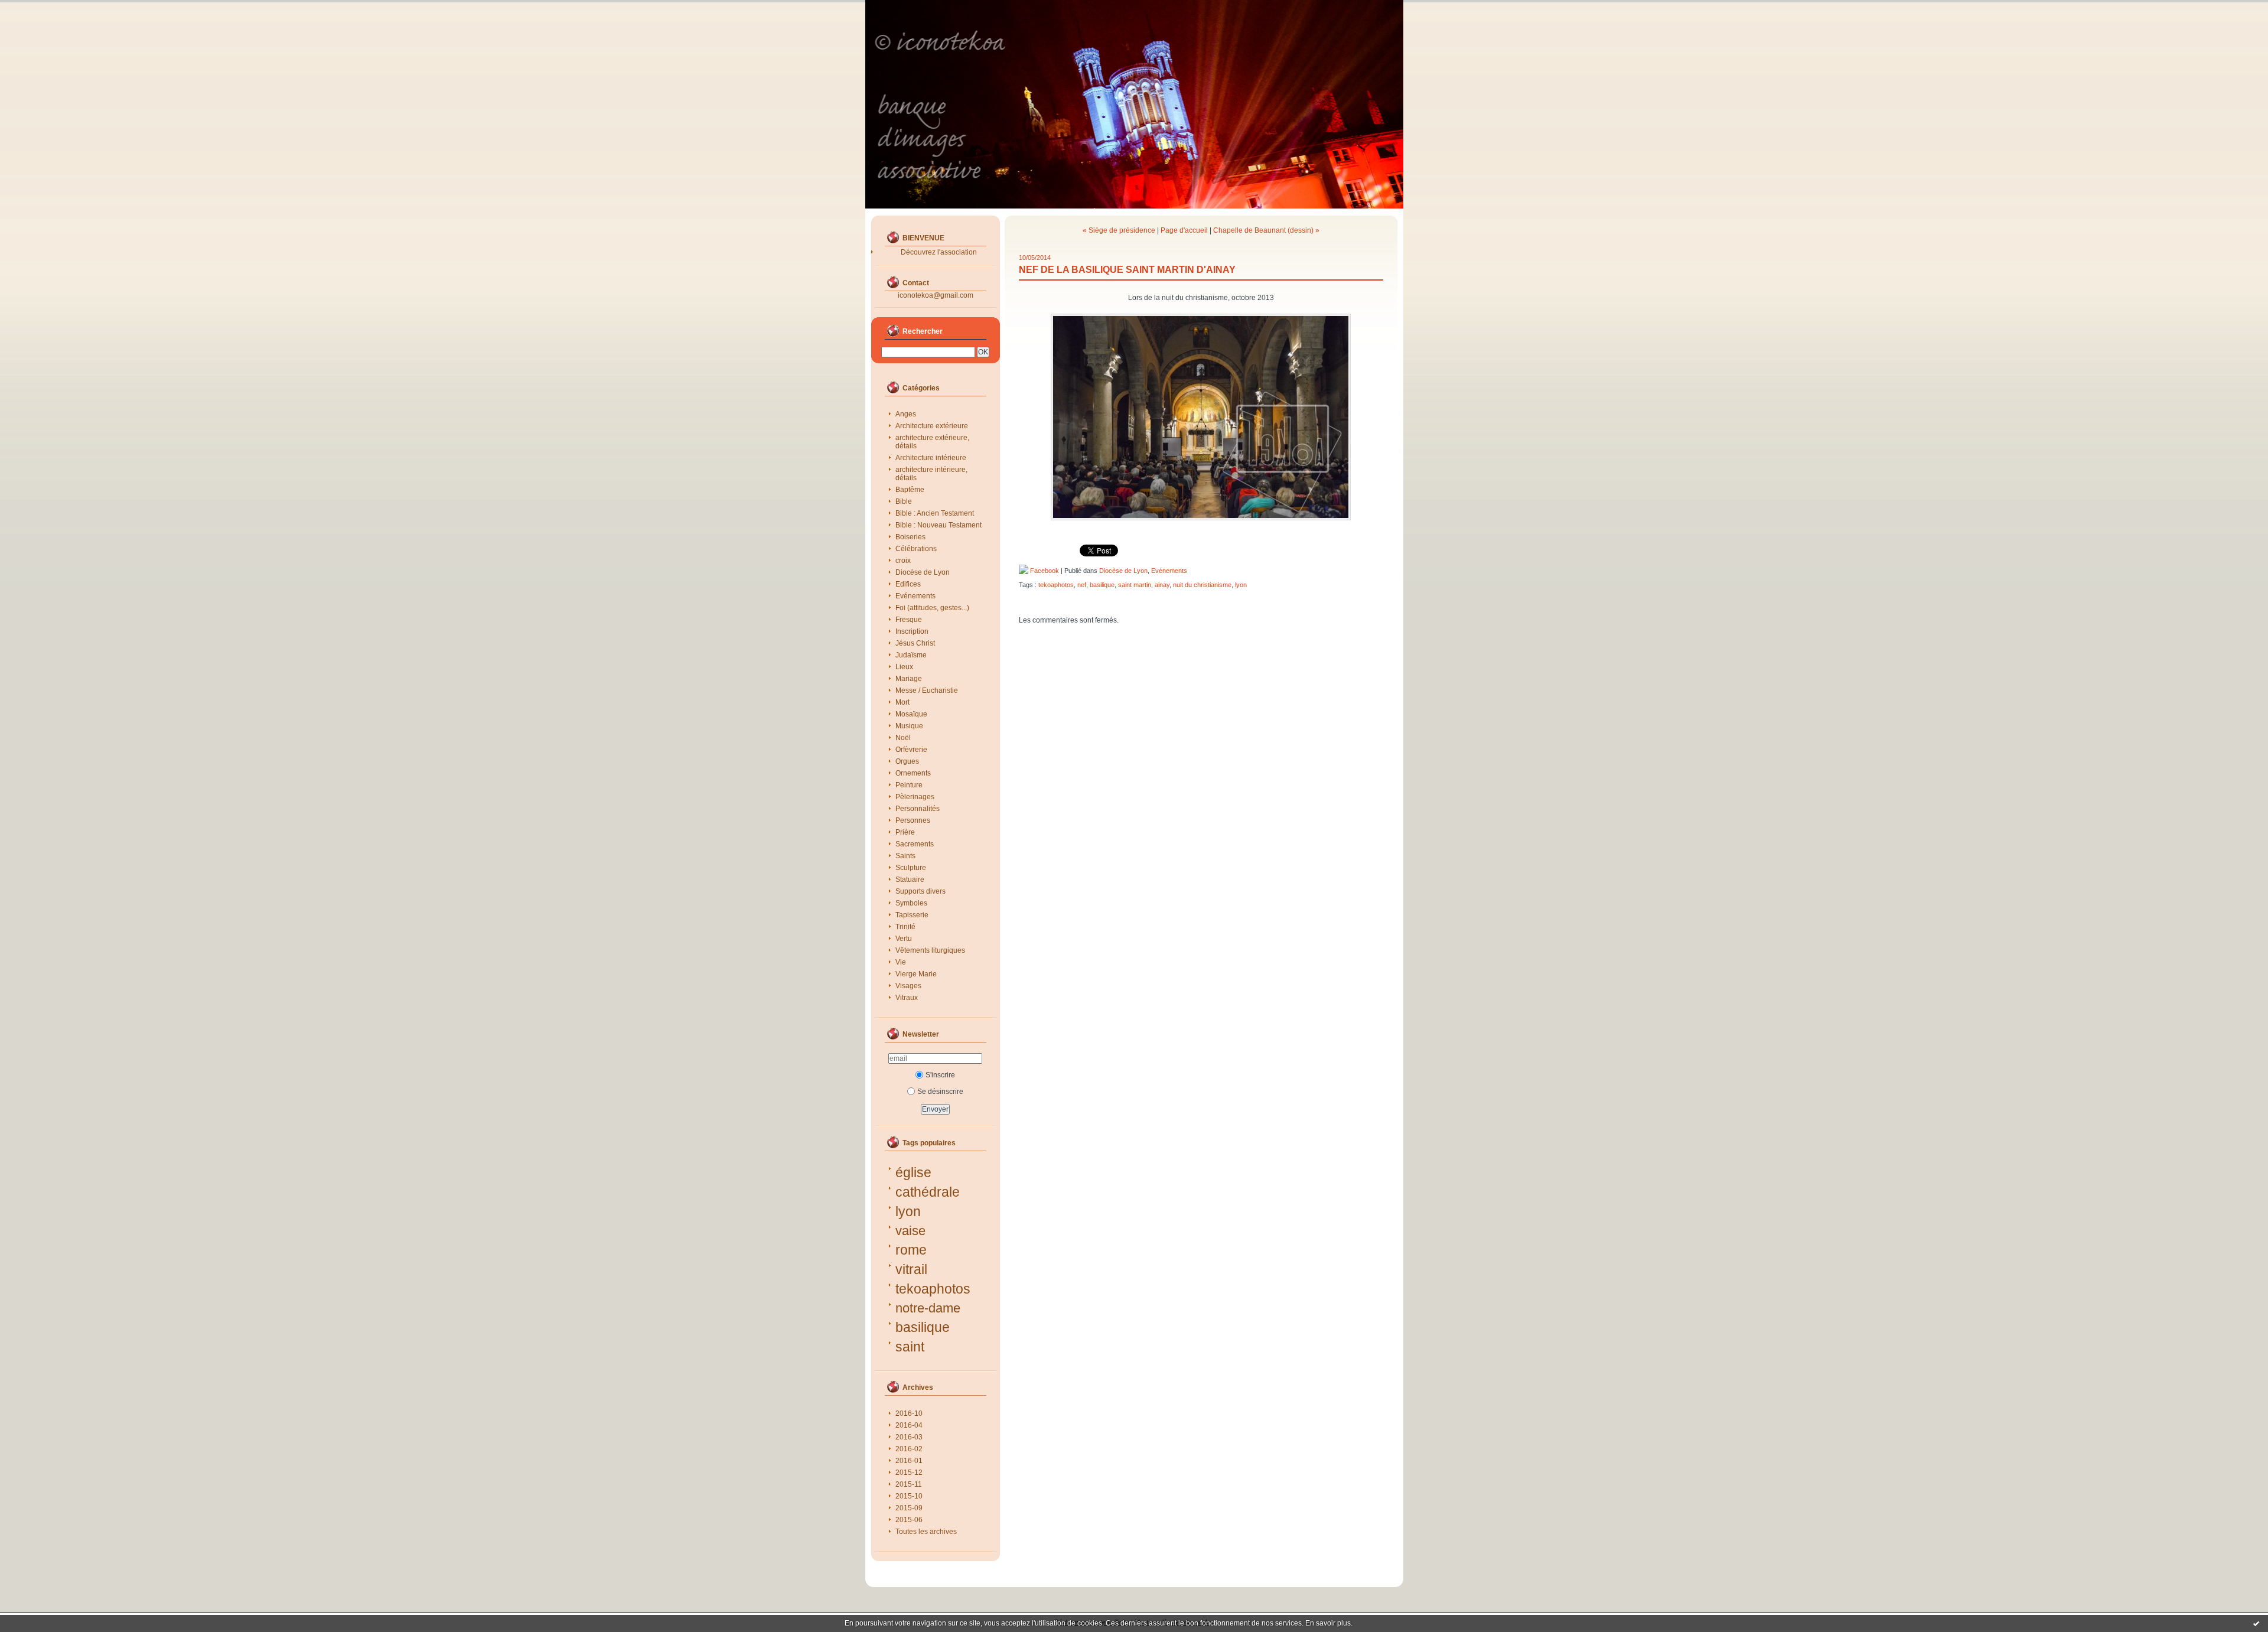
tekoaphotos (933, 1289)
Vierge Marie (916, 974)
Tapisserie (912, 915)
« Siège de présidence (1119, 230)
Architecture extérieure (932, 426)
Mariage (909, 679)
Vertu (904, 939)
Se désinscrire (940, 1092)
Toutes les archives (926, 1532)
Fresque (909, 620)
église (913, 1172)
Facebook (1044, 571)
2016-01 (909, 1461)
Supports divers (920, 891)
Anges (906, 414)
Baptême (910, 490)
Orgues (907, 761)
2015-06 (909, 1520)
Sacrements (915, 844)
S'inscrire (940, 1075)
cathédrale (928, 1192)
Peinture (909, 785)
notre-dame (928, 1308)
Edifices (908, 584)
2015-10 (909, 1496)
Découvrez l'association (939, 252)
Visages (908, 986)
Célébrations (916, 549)
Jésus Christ (915, 643)
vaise (910, 1231)
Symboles (911, 903)
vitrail (911, 1269)
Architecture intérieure (931, 458)
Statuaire (910, 879)
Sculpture (911, 868)
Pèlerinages (915, 797)
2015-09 (909, 1508)
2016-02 (909, 1449)
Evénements (915, 596)
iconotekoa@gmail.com (936, 295)
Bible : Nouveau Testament (939, 525)
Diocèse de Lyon (923, 572)
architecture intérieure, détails (931, 474)
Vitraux (907, 998)
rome (911, 1250)
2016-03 (909, 1437)
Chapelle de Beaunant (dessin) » (1266, 230)
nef (1082, 585)
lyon (908, 1211)
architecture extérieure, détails (932, 442)
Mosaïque (911, 714)
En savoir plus (1328, 1623)
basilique (923, 1327)
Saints (905, 856)
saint (910, 1347)
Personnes (913, 820)
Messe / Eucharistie (927, 690)
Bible (904, 501)
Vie (901, 962)
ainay (1162, 585)
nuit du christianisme (1202, 585)
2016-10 (909, 1413)
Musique (909, 726)
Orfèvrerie (911, 750)
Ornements (913, 773)
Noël (903, 738)
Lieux (904, 667)
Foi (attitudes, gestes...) (932, 608)
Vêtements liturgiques (930, 950)
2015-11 (909, 1484)
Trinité (905, 927)
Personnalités (918, 809)
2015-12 (909, 1473)
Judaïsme (911, 655)
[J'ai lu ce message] (2256, 1623)
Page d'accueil (1184, 230)
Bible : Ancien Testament (935, 513)
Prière (905, 832)
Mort (902, 702)
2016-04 (909, 1425)
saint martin (1135, 585)
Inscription (912, 631)
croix (903, 561)
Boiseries (910, 537)
